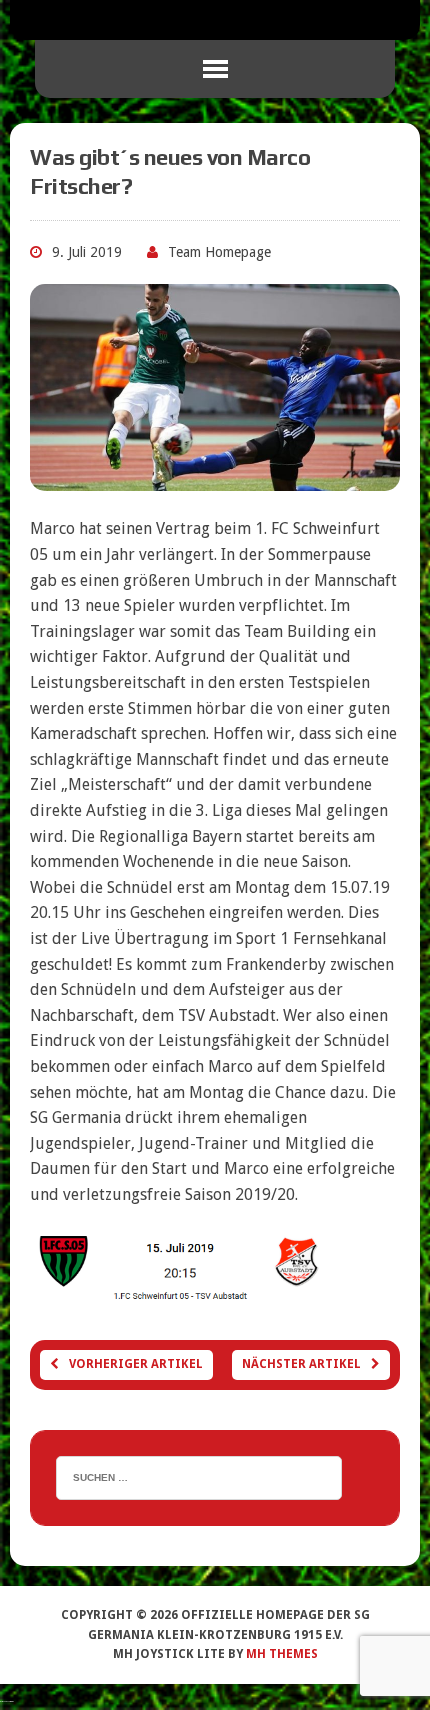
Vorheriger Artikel (136, 1364)
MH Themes (282, 1654)
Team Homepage (219, 252)
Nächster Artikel (301, 1364)
